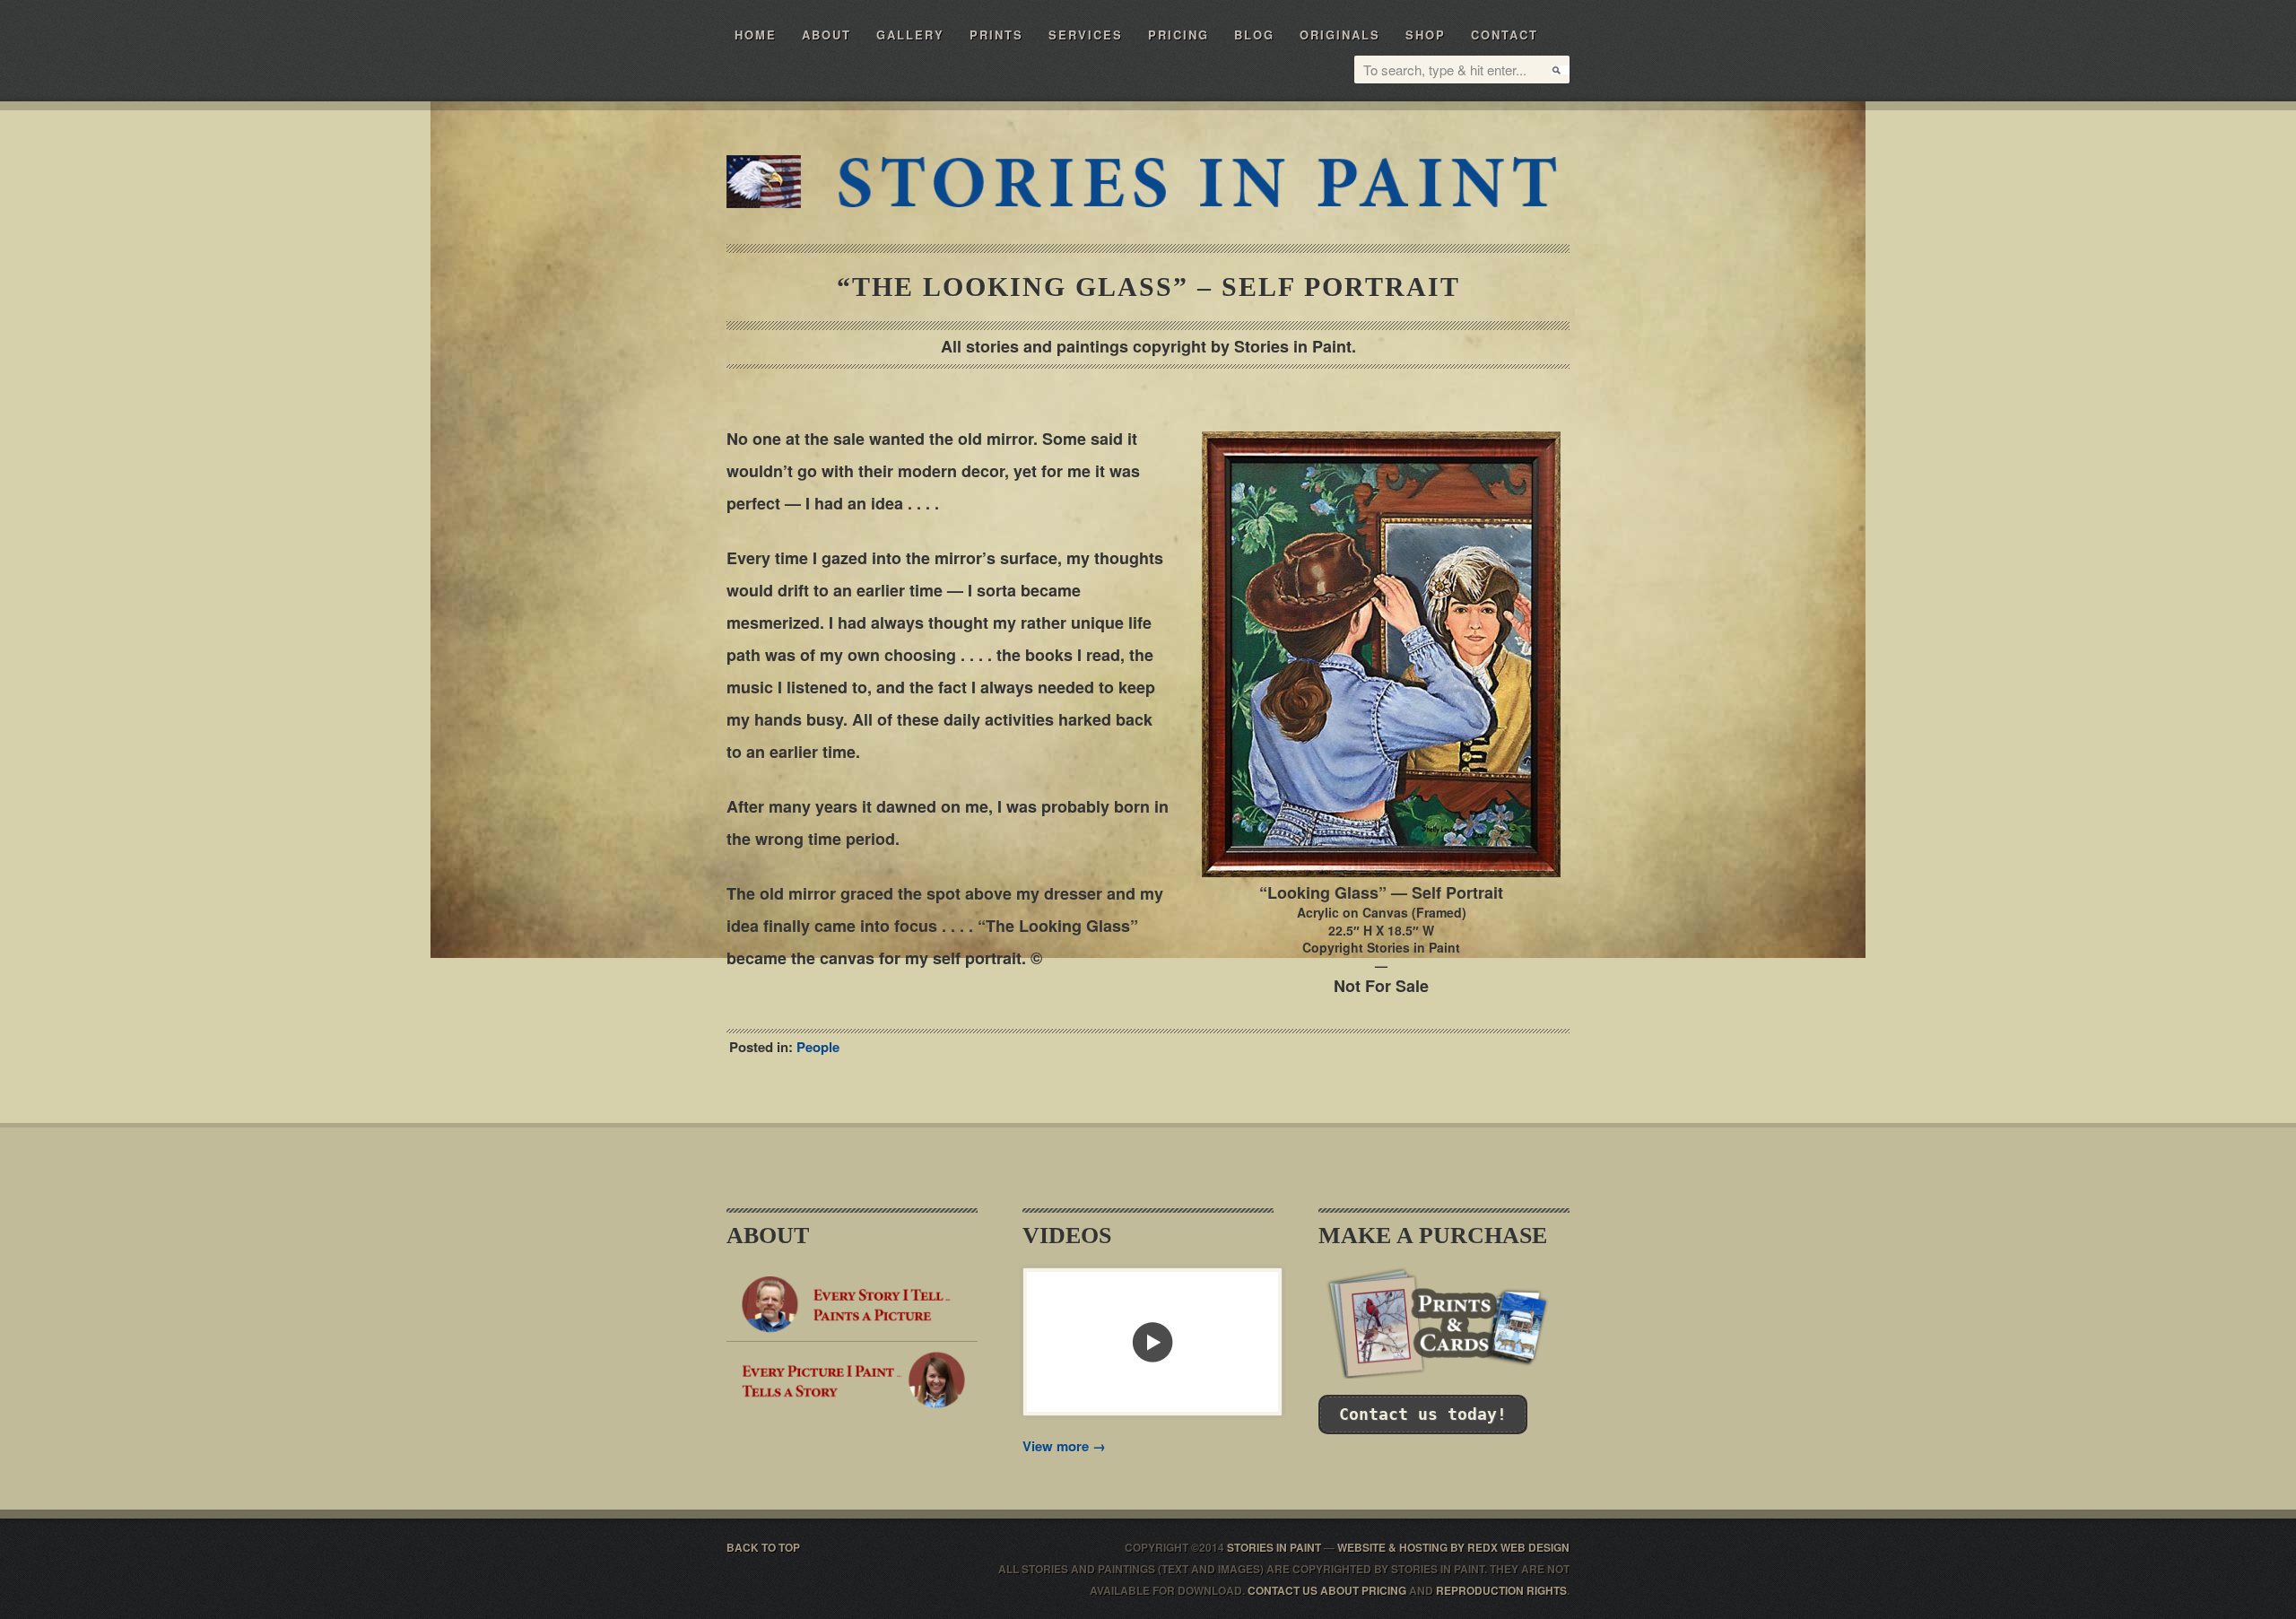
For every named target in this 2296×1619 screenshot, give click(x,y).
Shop (1426, 35)
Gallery (910, 35)
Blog (1254, 35)
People (818, 1047)
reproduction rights (1501, 1590)
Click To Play (1152, 1342)
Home (756, 35)
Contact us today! (1423, 1414)
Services (1086, 35)
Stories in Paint (1195, 182)
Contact (1505, 35)
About (826, 35)
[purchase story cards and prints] (1444, 1373)
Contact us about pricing (1327, 1590)
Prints (996, 35)
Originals (1340, 35)
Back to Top (763, 1547)
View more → (1064, 1446)
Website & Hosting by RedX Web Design (1453, 1547)
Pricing (1178, 35)
